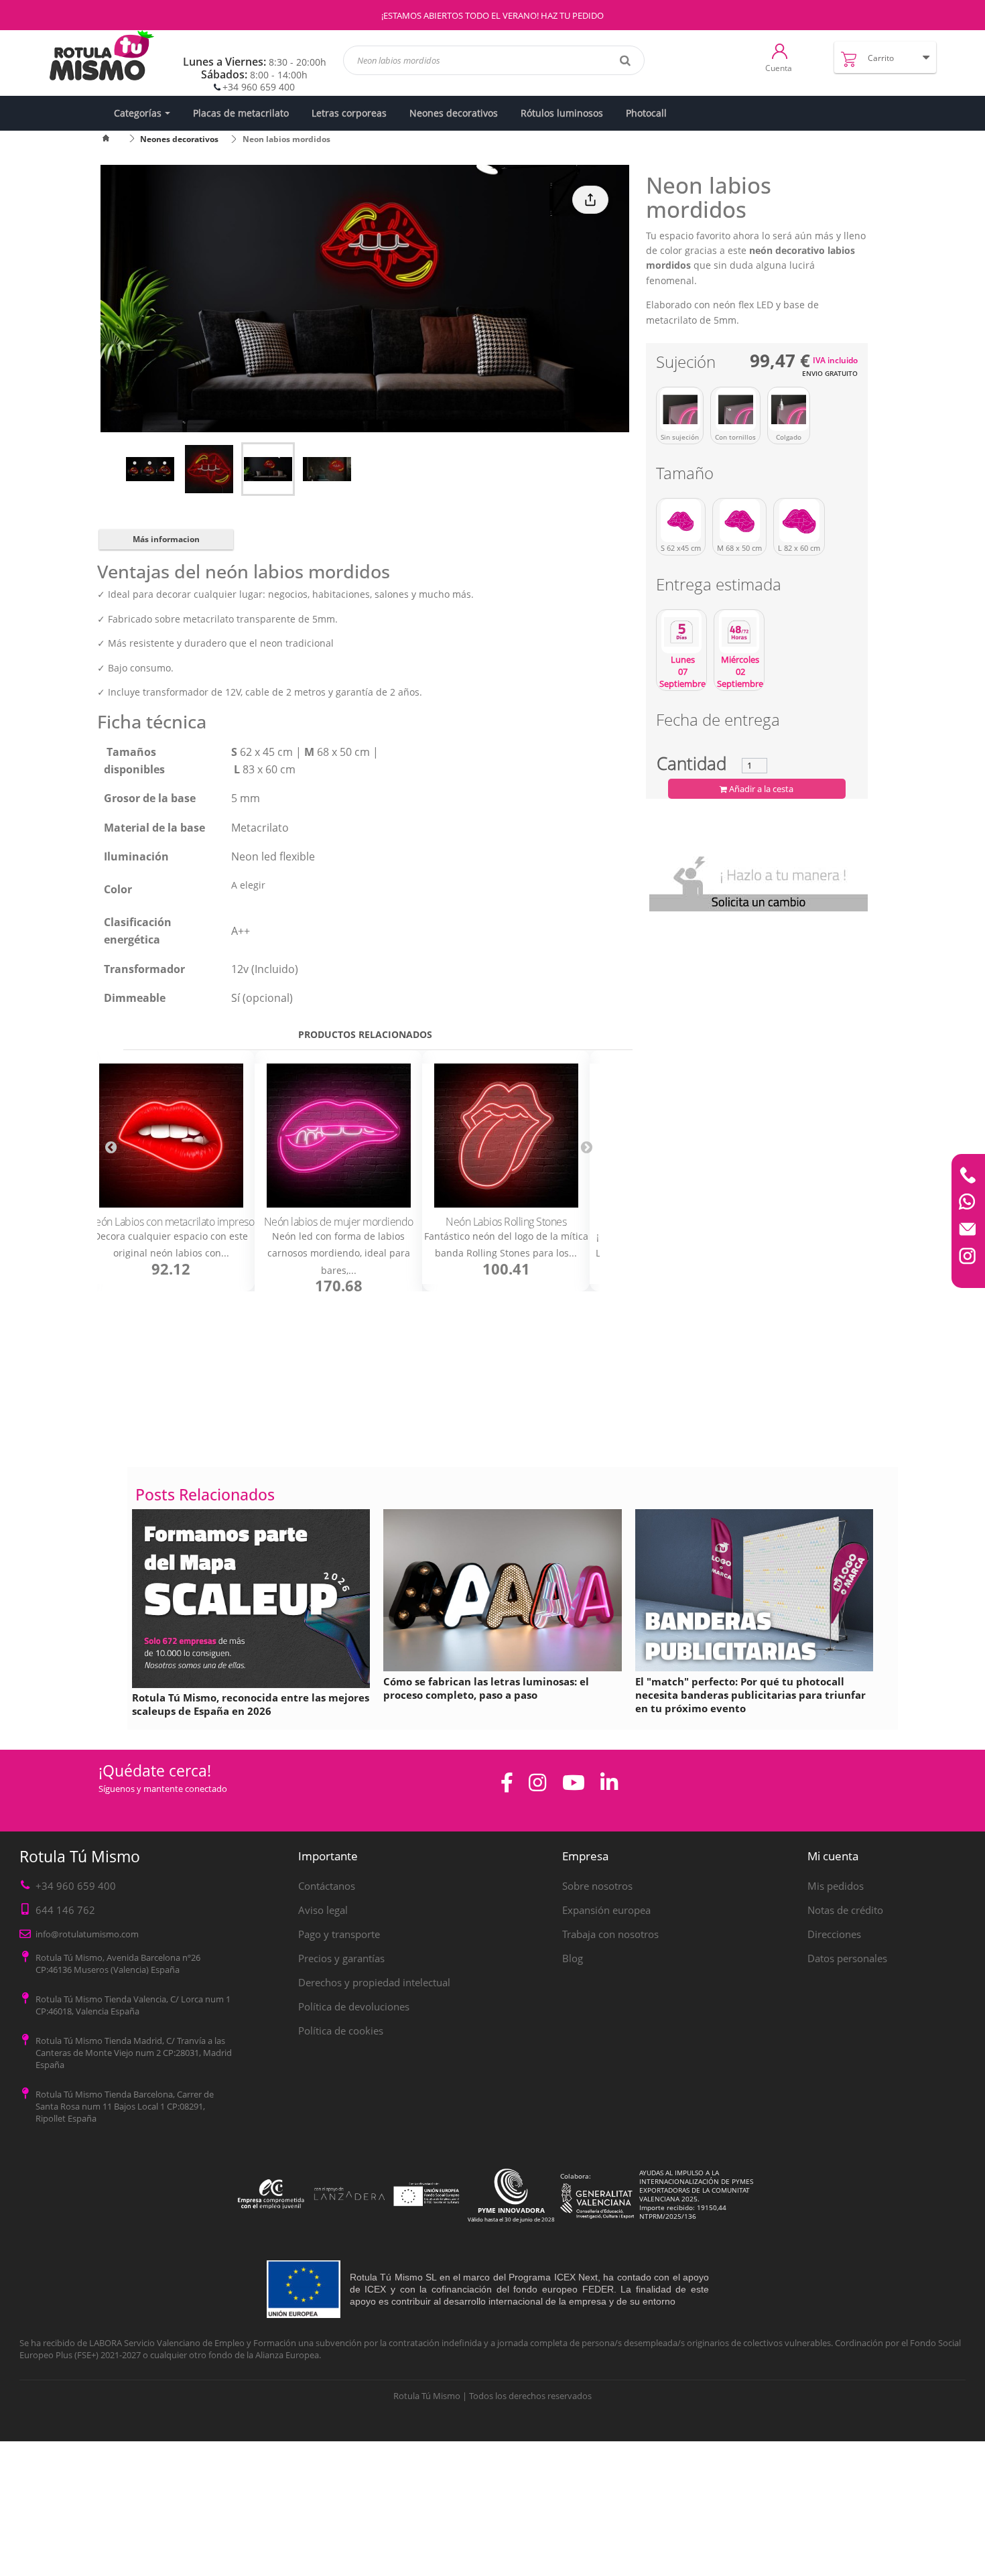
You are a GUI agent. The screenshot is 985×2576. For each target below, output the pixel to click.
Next (586, 1147)
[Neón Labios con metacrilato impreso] (171, 1136)
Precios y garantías (341, 1958)
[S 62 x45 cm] (681, 521)
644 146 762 (65, 1910)
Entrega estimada (721, 587)
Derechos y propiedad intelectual (374, 1982)
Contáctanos (327, 1886)
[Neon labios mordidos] (150, 469)
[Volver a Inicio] (114, 139)
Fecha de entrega (718, 722)
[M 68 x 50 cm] (739, 521)
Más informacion (166, 539)
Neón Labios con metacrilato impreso (171, 1222)
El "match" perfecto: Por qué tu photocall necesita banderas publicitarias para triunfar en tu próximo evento (750, 1695)
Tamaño (687, 475)
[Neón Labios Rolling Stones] (506, 1136)
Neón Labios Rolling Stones (506, 1222)
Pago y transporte (339, 1934)
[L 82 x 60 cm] (799, 521)
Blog (573, 1958)
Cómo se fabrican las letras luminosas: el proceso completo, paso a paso (486, 1688)
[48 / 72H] (739, 632)
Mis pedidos (836, 1886)
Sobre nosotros (597, 1886)
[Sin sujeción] (680, 409)
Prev (111, 1147)
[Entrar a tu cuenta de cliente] (780, 50)
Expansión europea (606, 1910)
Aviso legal (323, 1910)
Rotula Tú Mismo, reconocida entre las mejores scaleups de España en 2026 (251, 1704)
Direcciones (834, 1934)
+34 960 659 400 (259, 87)
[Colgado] (789, 409)
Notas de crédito (845, 1910)
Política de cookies (341, 2031)
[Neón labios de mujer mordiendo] (338, 1136)
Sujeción (688, 364)
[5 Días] (681, 632)
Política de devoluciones (354, 2006)
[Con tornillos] (735, 409)
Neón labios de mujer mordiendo (339, 1222)
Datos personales (847, 1958)
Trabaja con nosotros (610, 1934)
